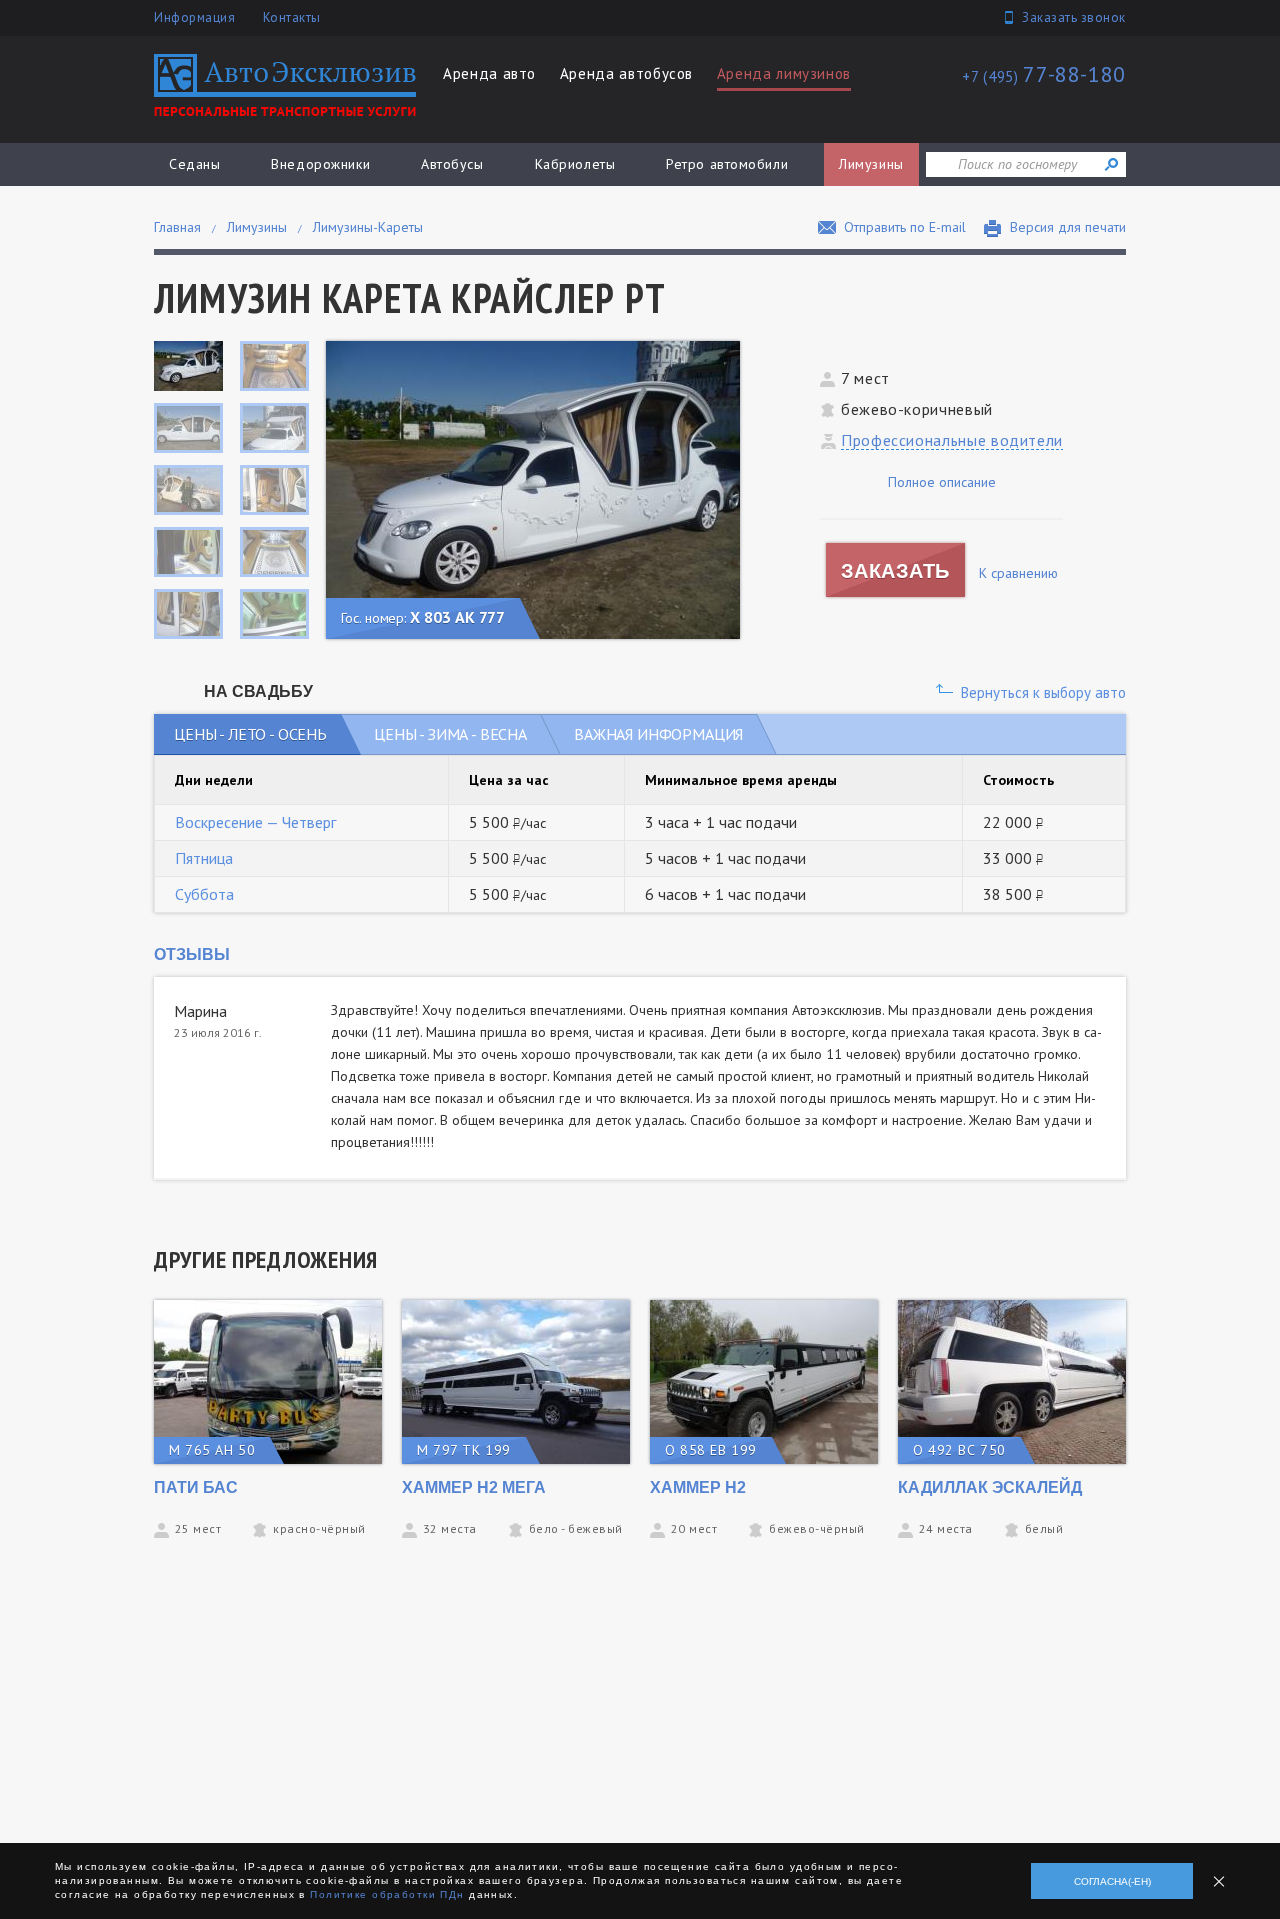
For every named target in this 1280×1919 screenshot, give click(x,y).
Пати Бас (196, 1487)
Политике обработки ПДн (387, 1894)
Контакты (292, 17)
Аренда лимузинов (784, 73)
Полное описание (942, 482)
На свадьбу (258, 691)
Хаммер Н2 (698, 1487)
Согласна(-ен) (1112, 1881)
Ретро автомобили (727, 164)
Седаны (194, 164)
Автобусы (452, 164)
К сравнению (1018, 573)
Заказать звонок (1074, 17)
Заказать (895, 571)
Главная (177, 227)
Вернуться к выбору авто (1043, 692)
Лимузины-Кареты (368, 227)
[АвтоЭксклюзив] (285, 85)
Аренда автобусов (626, 73)
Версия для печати (1068, 227)
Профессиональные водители (952, 440)
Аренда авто (489, 73)
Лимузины (871, 164)
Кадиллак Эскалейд (990, 1487)
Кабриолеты (575, 164)
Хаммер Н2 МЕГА (474, 1487)
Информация (194, 17)
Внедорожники (320, 164)
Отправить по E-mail (905, 227)
